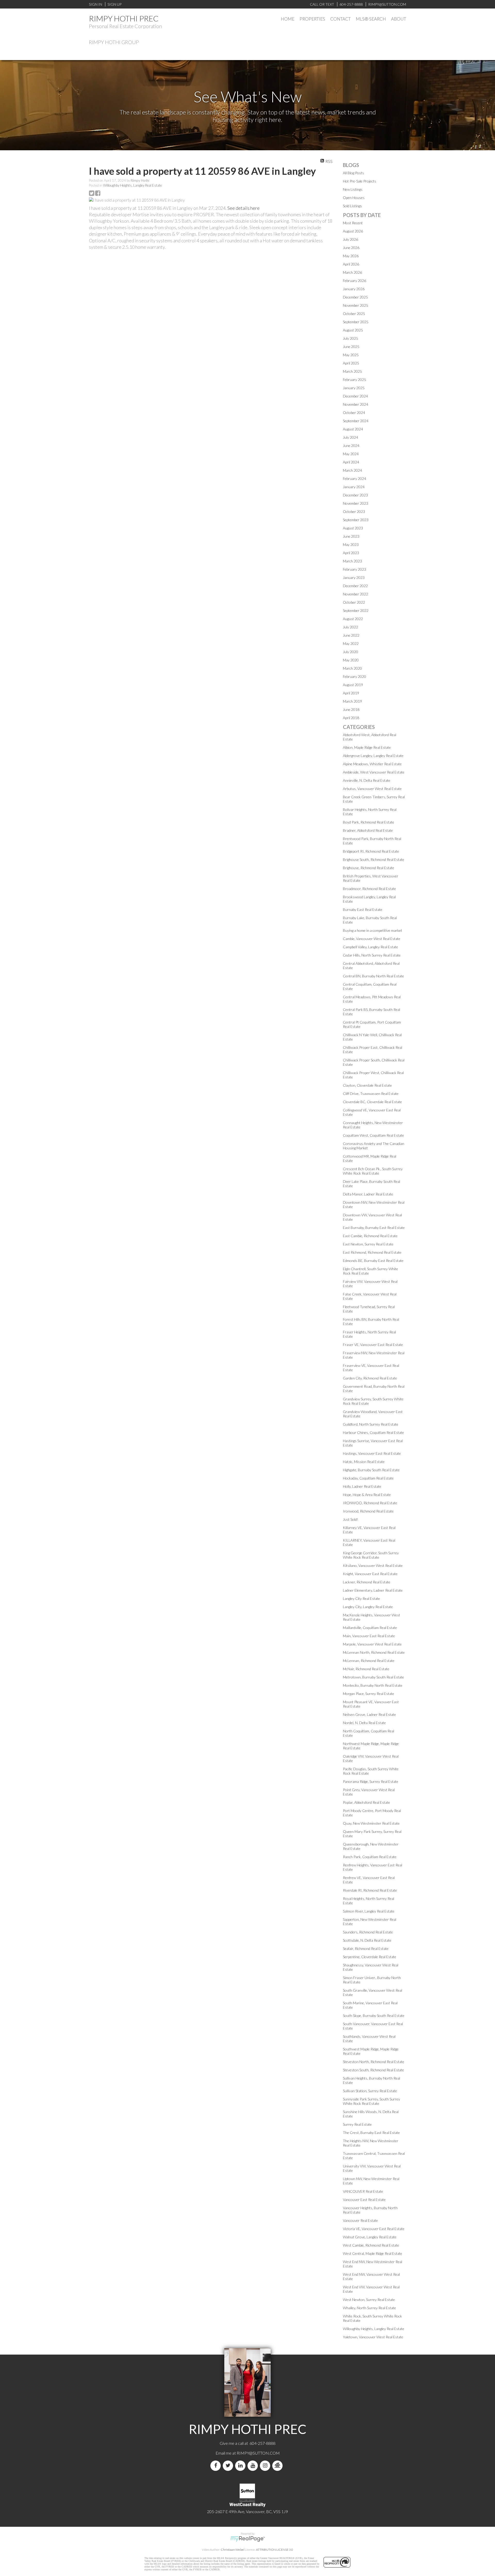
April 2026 (351, 264)
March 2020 (352, 668)
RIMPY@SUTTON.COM (258, 2453)
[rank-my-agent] (278, 2466)
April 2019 (351, 693)
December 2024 (355, 396)
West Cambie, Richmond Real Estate (371, 2245)
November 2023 (356, 503)
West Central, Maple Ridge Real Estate (373, 2253)
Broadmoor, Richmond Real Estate (369, 889)
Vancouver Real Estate (360, 2220)
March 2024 (352, 470)
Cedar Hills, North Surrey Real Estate (372, 955)
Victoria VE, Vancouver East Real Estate (374, 2229)
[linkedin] (241, 2466)
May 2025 (351, 355)
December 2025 (355, 297)
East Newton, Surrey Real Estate (368, 1244)
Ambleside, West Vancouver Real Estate (374, 772)
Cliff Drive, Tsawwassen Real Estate (371, 1094)
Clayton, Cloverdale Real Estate (367, 1085)
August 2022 (353, 619)
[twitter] (229, 2466)
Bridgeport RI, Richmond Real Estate (371, 851)
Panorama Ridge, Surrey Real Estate (371, 1781)
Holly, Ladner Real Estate (362, 1486)
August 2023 (353, 528)
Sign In (96, 4)
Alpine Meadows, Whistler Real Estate (372, 764)
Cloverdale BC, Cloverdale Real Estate (372, 1102)
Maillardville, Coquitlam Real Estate (370, 1628)
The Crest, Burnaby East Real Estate (371, 2133)
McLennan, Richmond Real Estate (369, 1661)
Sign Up (114, 4)
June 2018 (351, 709)
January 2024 (354, 487)
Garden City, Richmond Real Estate (370, 1378)
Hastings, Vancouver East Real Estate (372, 1453)
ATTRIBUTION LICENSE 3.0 (275, 2550)
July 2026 (350, 239)
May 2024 (351, 454)
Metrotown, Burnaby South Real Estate (373, 1677)
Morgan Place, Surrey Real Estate (369, 1694)
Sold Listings (352, 206)
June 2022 (351, 635)
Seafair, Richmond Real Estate (366, 1948)
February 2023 (354, 569)
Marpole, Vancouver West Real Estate (372, 1644)
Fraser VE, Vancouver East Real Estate (373, 1345)
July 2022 (350, 627)
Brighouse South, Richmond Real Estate (374, 859)
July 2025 (350, 338)
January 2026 (354, 289)
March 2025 (352, 371)
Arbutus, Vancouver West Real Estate (372, 789)
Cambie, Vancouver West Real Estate (372, 939)
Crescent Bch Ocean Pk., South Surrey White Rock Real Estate (373, 1171)
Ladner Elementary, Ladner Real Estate (373, 1590)
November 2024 (356, 404)
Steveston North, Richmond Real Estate (374, 2062)
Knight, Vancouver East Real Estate (370, 1574)
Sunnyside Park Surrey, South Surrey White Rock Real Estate (372, 2101)
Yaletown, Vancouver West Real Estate (373, 2337)
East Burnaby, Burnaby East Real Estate (374, 1228)
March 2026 (352, 272)
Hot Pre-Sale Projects (360, 181)
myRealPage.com (248, 2539)
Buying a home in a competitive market (373, 930)
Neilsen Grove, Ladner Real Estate (369, 1714)
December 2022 (355, 586)
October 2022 (354, 602)
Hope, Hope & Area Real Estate (367, 1495)
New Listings (353, 189)
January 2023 (354, 577)
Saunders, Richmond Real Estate (368, 1932)
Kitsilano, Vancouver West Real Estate (373, 1565)
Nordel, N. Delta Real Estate (364, 1723)
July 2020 (350, 652)
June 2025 (351, 347)
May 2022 (351, 643)
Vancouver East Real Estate (364, 2200)
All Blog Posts (353, 173)
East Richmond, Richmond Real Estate (372, 1252)
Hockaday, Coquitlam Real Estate (368, 1478)
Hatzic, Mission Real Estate (364, 1462)
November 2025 (356, 305)
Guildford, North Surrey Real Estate (371, 1424)
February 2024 (354, 479)
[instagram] (266, 2466)
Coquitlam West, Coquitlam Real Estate (373, 1135)
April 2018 (351, 718)
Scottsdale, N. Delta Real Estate (367, 1940)
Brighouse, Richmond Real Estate (369, 868)
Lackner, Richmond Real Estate (367, 1582)
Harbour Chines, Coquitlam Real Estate (373, 1432)
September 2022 (356, 610)
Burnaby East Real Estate (363, 909)
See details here (244, 208)
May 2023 (351, 545)
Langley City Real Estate (361, 1598)
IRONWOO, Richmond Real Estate (370, 1503)
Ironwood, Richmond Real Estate (368, 1511)
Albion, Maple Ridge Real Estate (367, 747)
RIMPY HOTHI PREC (124, 18)
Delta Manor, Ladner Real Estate (368, 1194)
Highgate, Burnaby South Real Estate (371, 1470)
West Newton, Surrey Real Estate (369, 2300)
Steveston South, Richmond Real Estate (373, 2070)
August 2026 (353, 231)
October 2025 (354, 314)
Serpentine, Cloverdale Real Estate (370, 1957)
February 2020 (354, 676)
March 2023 (352, 561)
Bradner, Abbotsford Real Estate (368, 830)
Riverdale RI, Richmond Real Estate (370, 1890)
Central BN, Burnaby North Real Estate (373, 976)
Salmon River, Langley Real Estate (369, 1911)
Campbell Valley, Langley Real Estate (370, 947)
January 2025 (354, 388)
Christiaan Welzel (233, 2550)
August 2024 (353, 429)
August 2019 (353, 685)
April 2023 (351, 553)
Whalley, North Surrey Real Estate (369, 2308)
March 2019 (352, 701)
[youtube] (254, 2466)
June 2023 (351, 536)
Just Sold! (350, 1519)
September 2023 (356, 520)
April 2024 (351, 462)
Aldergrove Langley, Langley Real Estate (373, 756)
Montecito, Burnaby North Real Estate (373, 1685)
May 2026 (351, 256)
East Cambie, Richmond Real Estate (370, 1236)
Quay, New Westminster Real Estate (371, 1823)
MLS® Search (371, 19)
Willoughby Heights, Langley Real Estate (133, 185)
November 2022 (356, 594)
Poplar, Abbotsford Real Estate (366, 1802)
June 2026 (351, 248)
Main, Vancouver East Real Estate (369, 1636)
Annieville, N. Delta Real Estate (367, 780)
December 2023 (355, 495)
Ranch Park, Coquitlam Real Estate (370, 1857)
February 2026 (354, 281)
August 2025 (353, 330)
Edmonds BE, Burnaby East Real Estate (373, 1261)
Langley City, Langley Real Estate (368, 1607)
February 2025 (354, 380)
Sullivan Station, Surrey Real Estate (370, 2091)
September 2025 (356, 322)
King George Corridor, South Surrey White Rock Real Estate (371, 1555)
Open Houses (354, 198)
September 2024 (356, 421)
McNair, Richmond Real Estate (366, 1669)
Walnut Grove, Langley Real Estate (370, 2237)
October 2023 (354, 512)
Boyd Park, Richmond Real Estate (369, 822)
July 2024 (350, 437)
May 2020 (351, 660)
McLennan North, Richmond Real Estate (374, 1652)
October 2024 (354, 413)
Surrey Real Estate (357, 2124)
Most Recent (353, 223)
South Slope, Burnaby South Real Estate (374, 2016)
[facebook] (217, 2466)
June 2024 (351, 446)
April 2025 (351, 363)
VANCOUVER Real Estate (363, 2191)
